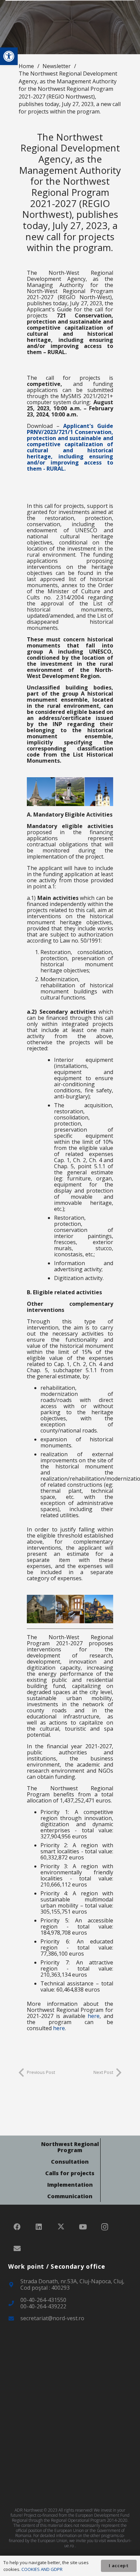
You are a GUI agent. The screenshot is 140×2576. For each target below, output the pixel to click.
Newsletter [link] (57, 66)
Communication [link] (70, 2196)
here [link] (94, 2016)
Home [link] (26, 66)
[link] (9, 56)
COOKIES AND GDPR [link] (42, 2569)
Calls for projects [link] (70, 2173)
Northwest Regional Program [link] (70, 2147)
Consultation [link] (70, 2162)
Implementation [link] (70, 2185)
